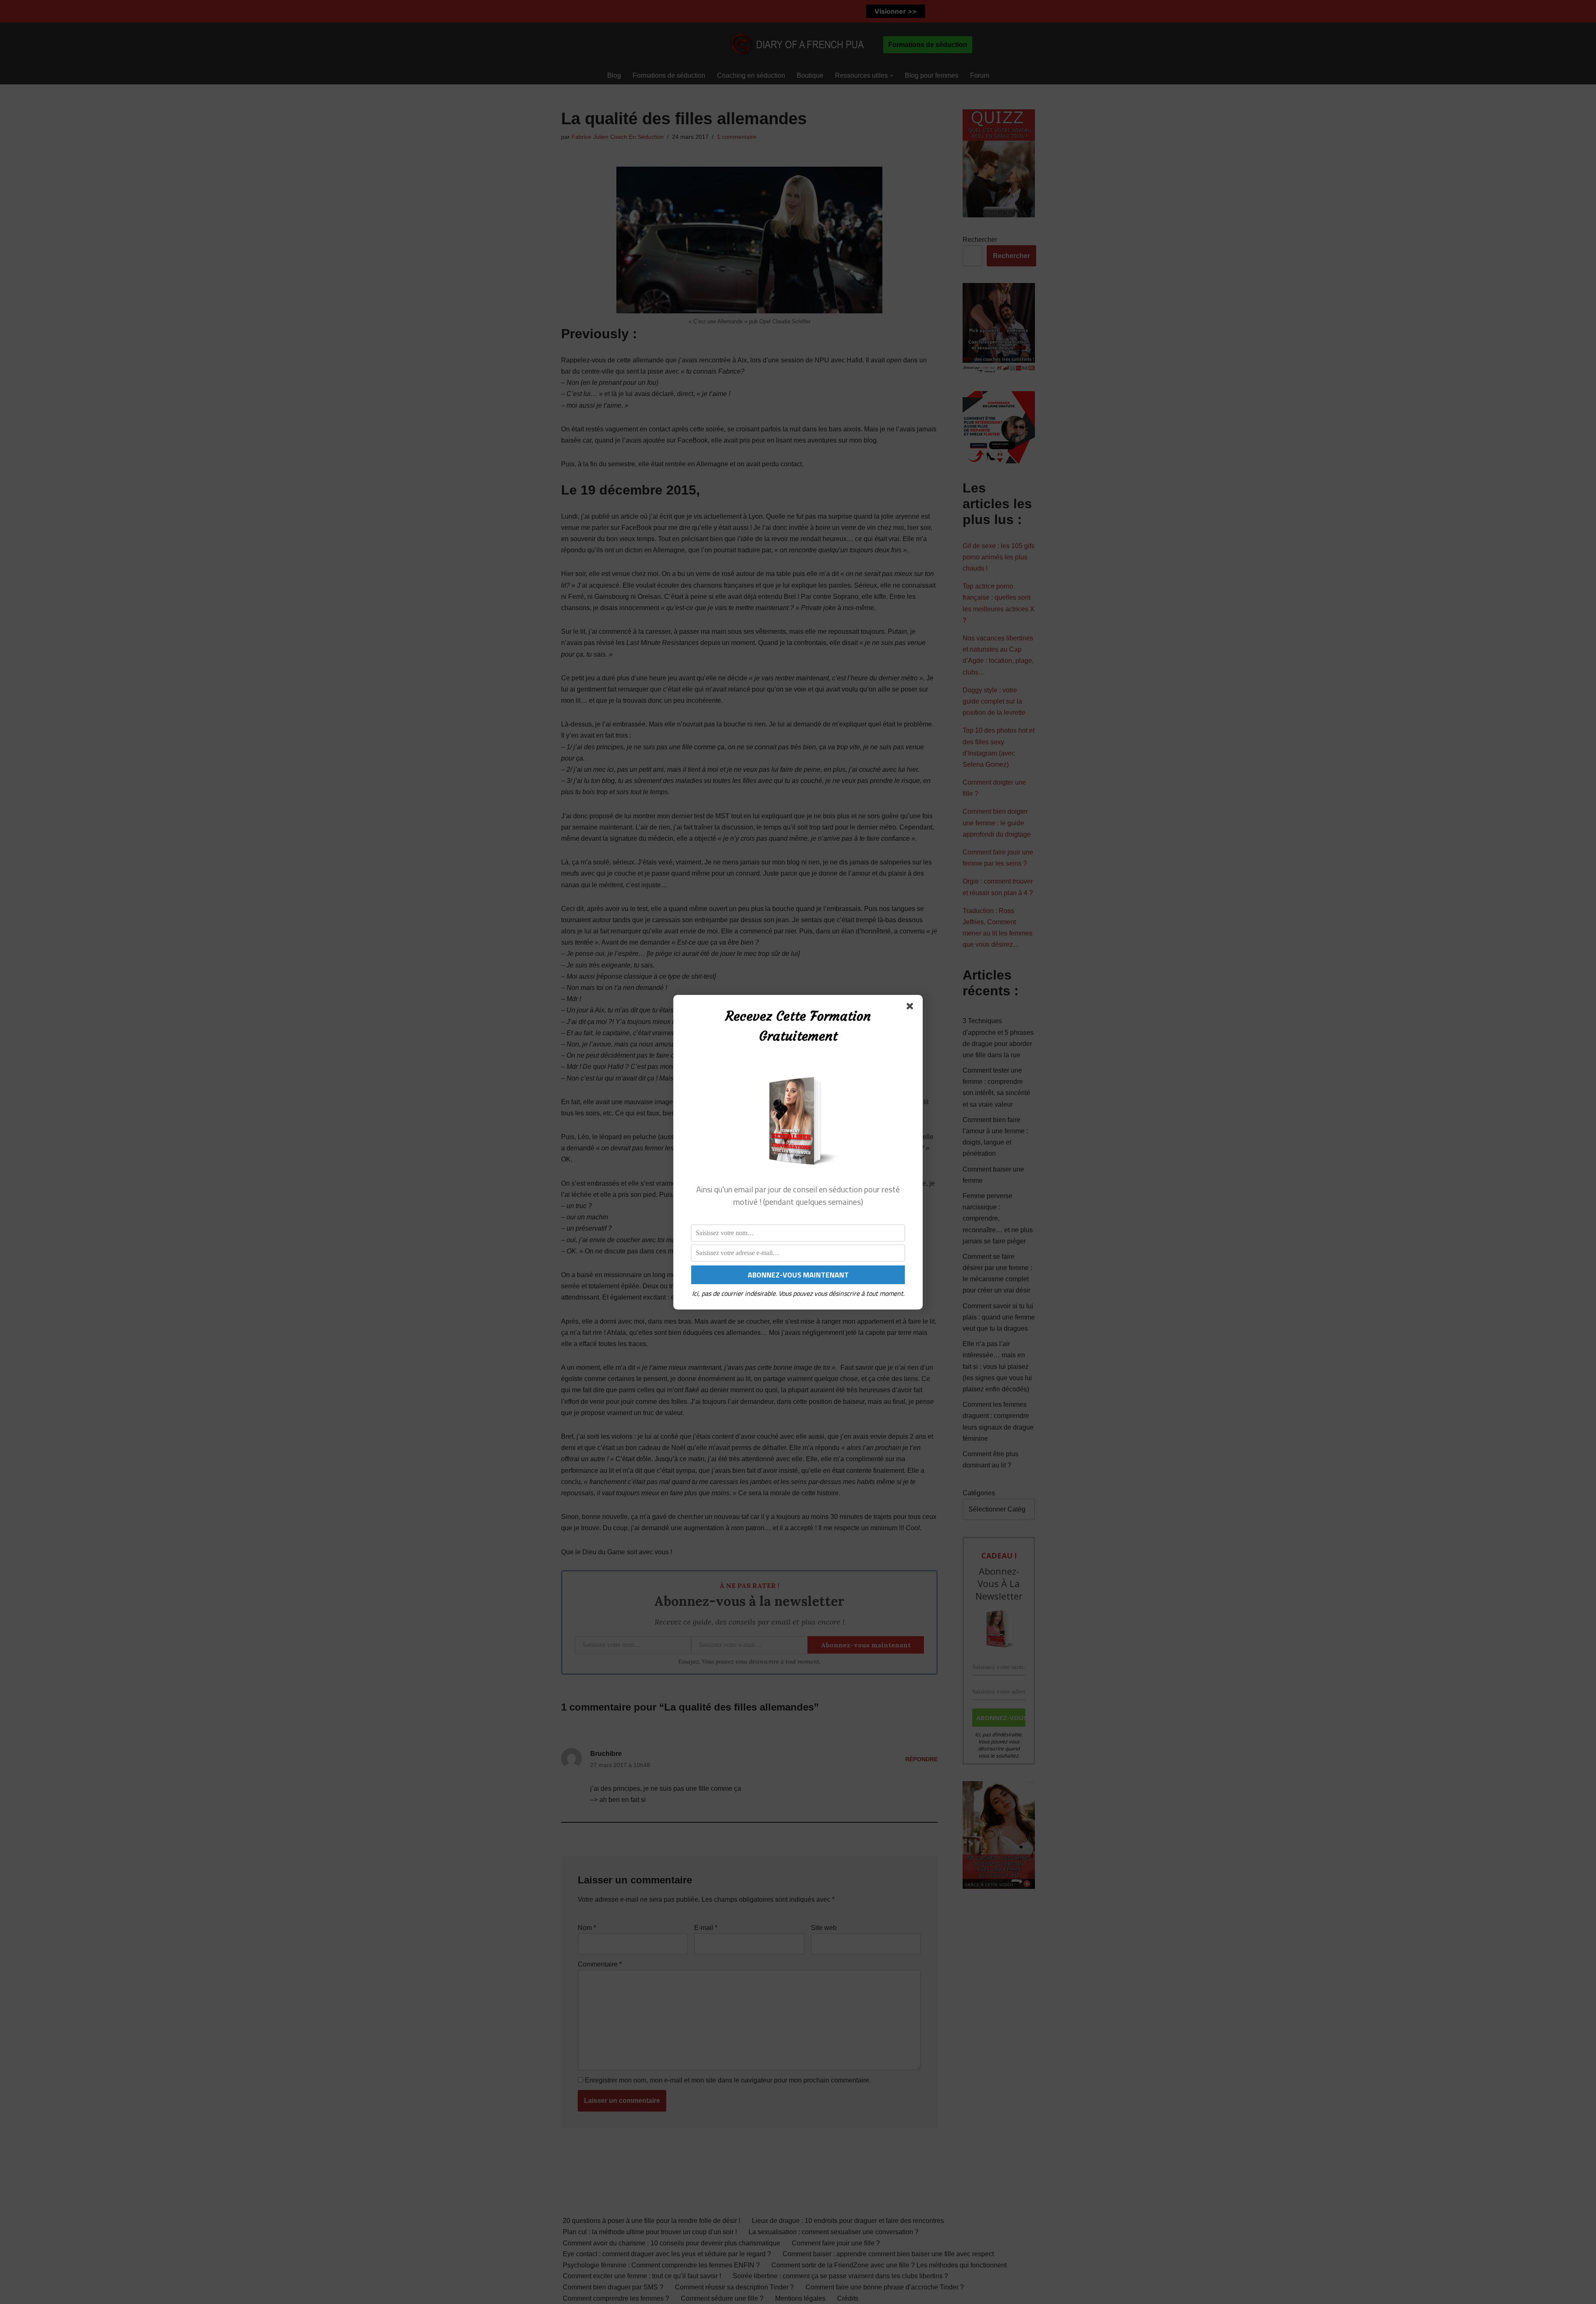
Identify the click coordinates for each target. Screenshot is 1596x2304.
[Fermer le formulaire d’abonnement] (911, 1008)
